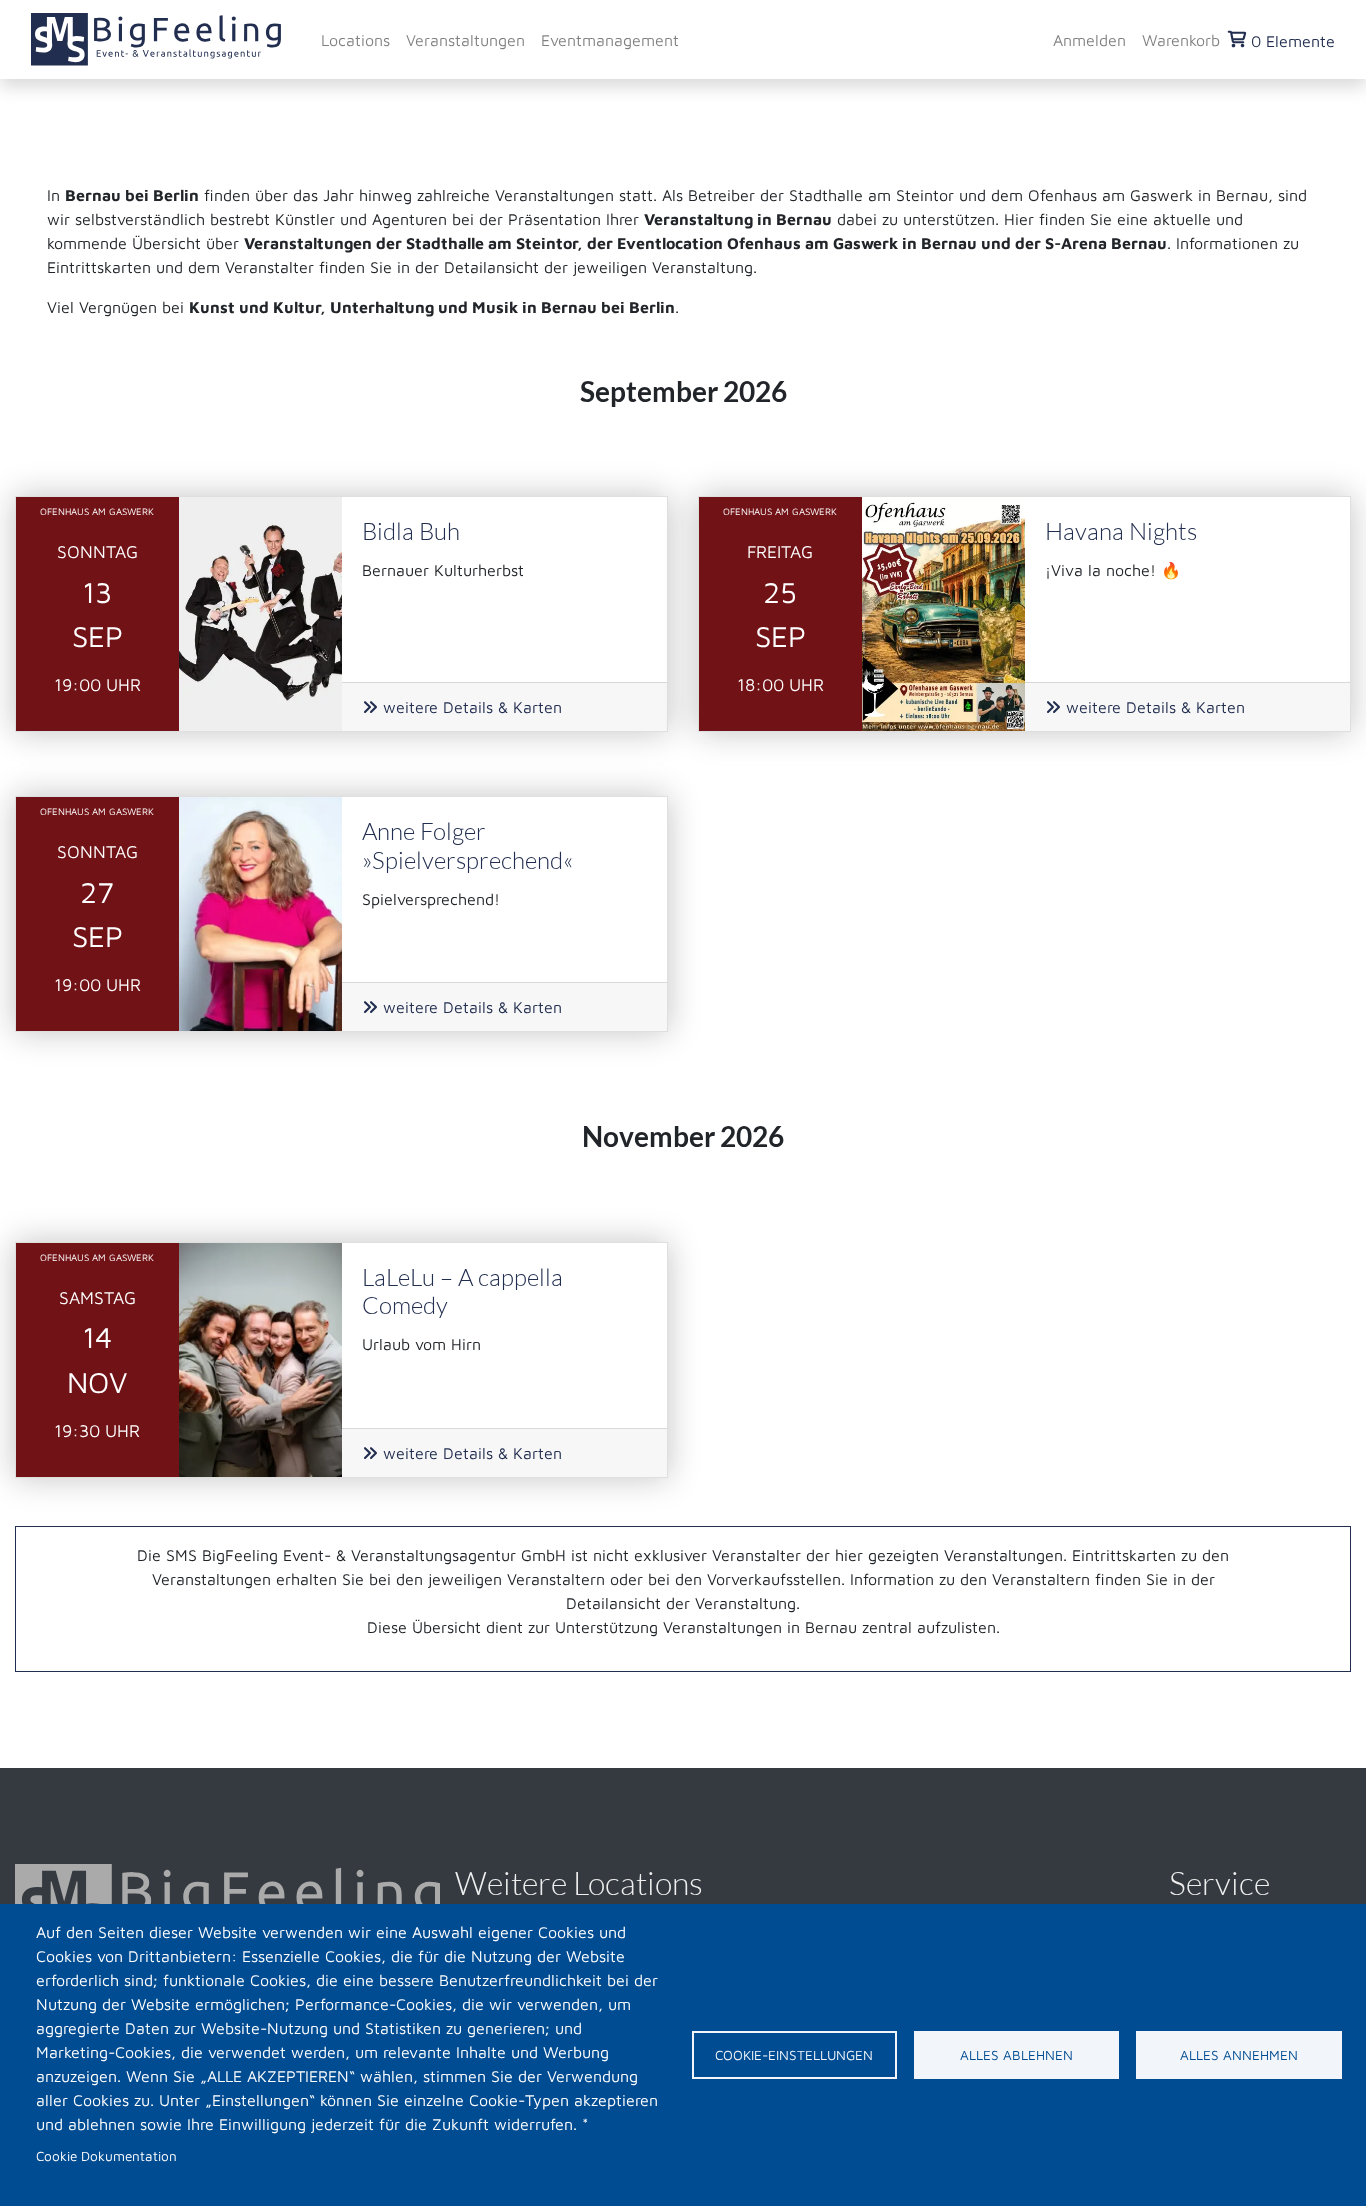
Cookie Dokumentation (106, 2156)
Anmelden (1089, 39)
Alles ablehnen (1016, 2055)
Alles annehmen (1239, 2055)
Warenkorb (1181, 39)
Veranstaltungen (465, 39)
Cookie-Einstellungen (794, 2055)
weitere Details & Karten (470, 707)
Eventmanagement (610, 39)
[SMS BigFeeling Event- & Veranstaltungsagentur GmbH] (156, 39)
